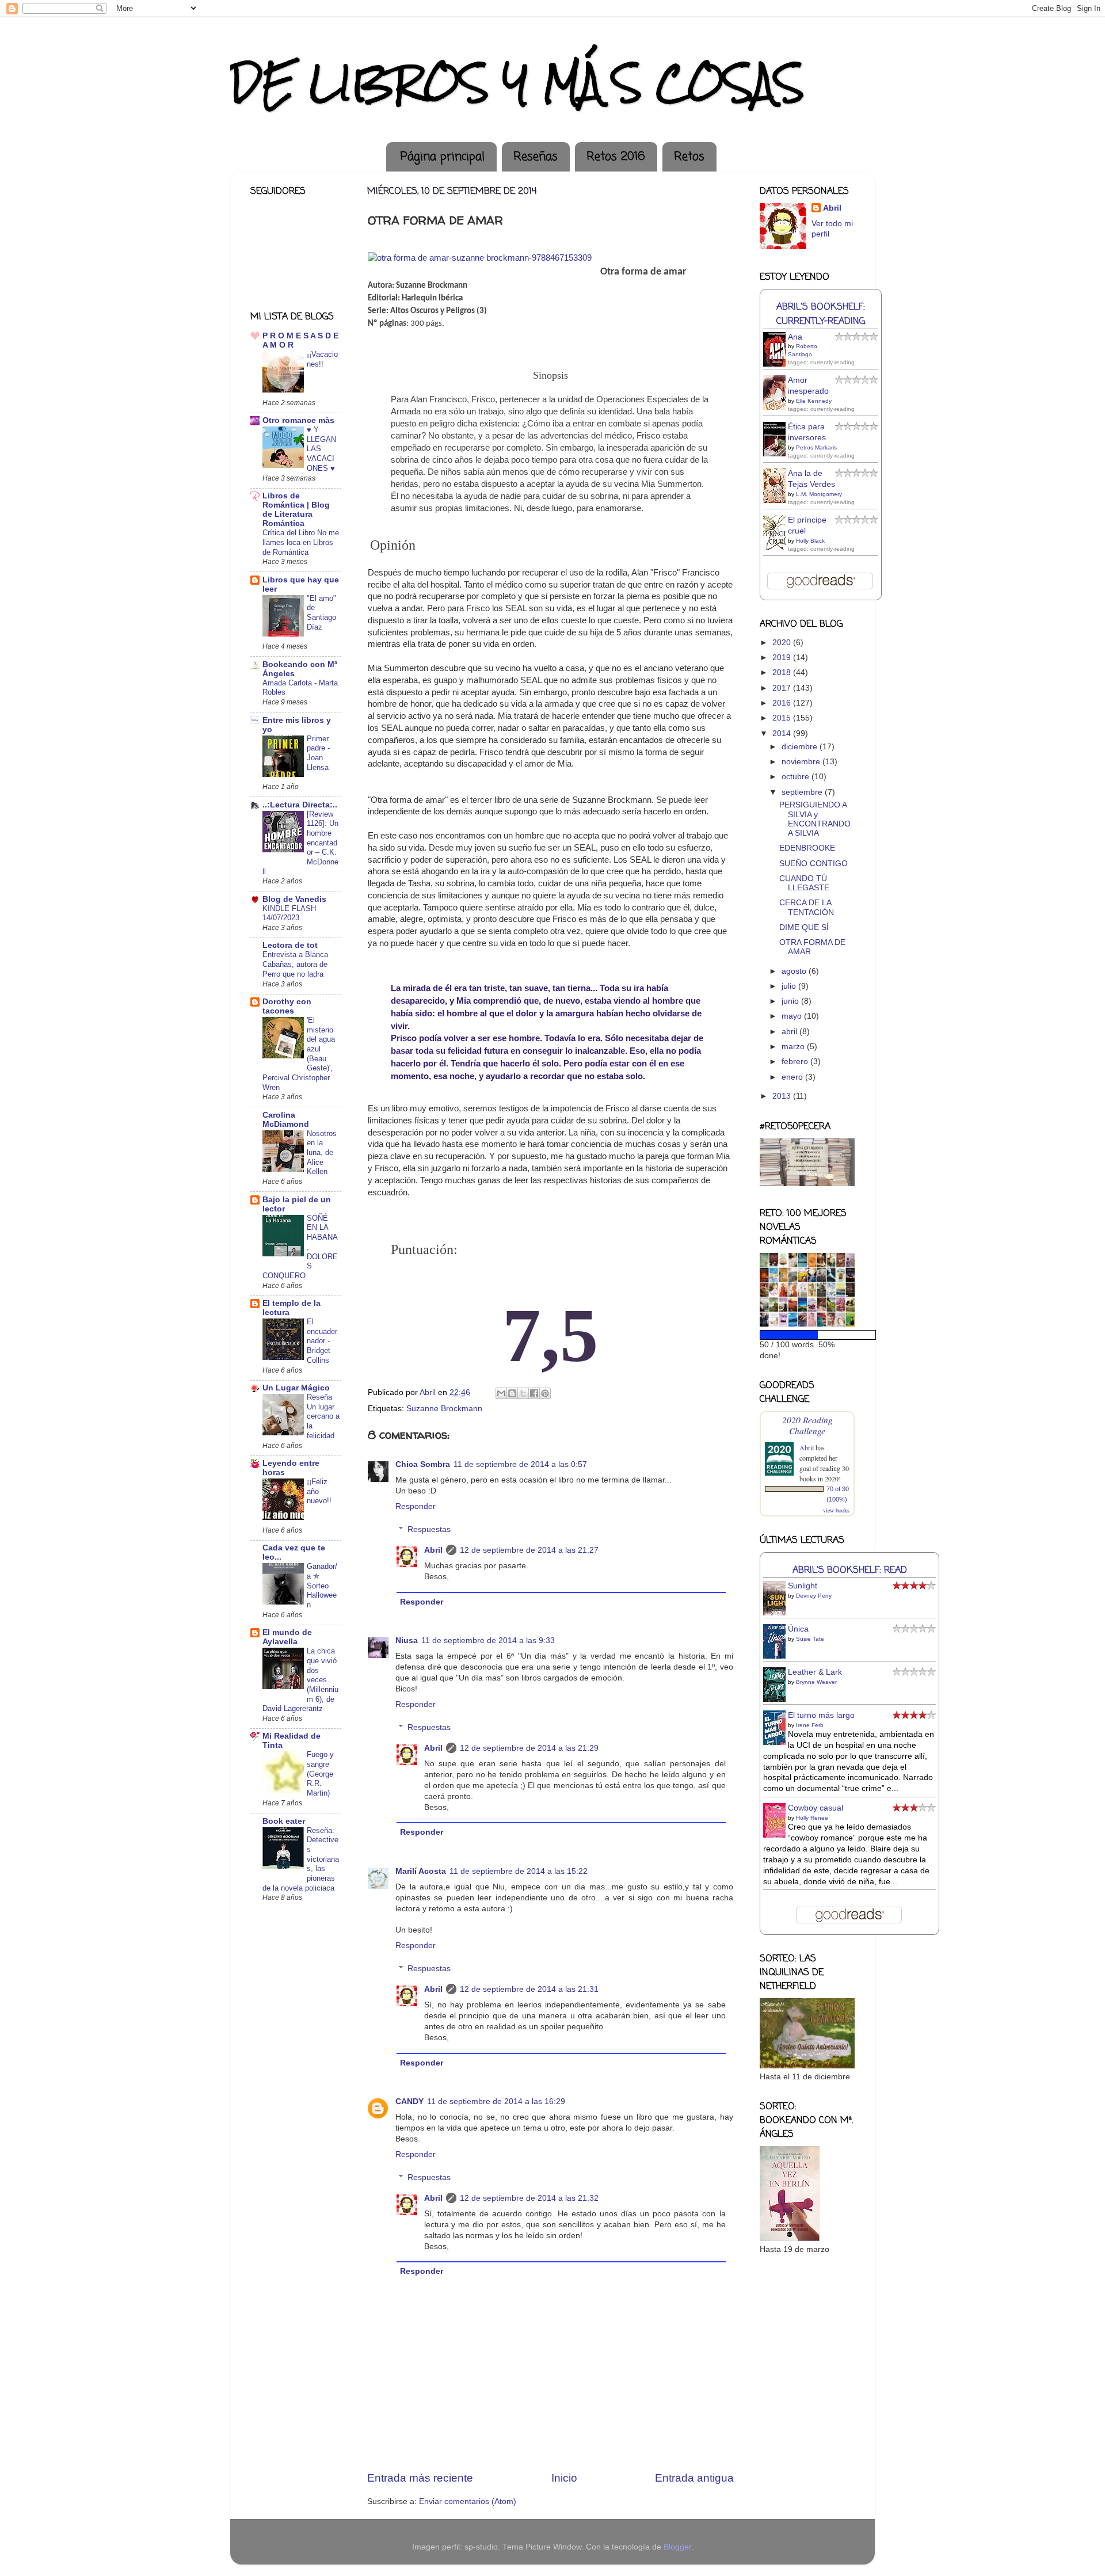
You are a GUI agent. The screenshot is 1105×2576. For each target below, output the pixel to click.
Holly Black (810, 541)
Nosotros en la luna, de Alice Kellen (322, 1153)
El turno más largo (821, 1715)
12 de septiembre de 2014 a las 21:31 (529, 1989)
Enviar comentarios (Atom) (468, 2501)
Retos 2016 (616, 157)
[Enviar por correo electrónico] (501, 1393)
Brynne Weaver (816, 1682)
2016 (783, 703)
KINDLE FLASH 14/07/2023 (289, 913)
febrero (796, 1062)
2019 (783, 658)
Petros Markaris (816, 447)
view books (836, 1510)
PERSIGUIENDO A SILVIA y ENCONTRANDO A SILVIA (815, 819)
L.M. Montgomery (819, 494)
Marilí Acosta (421, 1871)
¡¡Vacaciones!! (322, 359)
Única (798, 1629)
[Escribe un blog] (512, 1393)
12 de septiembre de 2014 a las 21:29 (529, 1748)
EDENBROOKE (807, 848)
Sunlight (803, 1586)
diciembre (801, 747)
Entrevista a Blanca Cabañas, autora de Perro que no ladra (295, 964)
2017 (783, 688)
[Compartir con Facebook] (534, 1393)
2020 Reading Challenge (807, 1425)
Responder (416, 1506)
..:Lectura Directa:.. (300, 805)
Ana (795, 337)
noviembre (802, 762)
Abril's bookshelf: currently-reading (821, 314)
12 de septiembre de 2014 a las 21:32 (529, 2198)
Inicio (564, 2478)
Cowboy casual (816, 1808)
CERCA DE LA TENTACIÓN (807, 907)
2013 (783, 1096)
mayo (793, 1016)
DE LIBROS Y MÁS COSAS (517, 83)
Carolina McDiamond (286, 1120)
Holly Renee (812, 1818)
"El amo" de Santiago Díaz (321, 613)
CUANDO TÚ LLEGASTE (804, 883)
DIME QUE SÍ (804, 927)
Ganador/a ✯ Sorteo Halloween (322, 1586)
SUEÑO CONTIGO (813, 864)
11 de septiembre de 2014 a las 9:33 (488, 1641)
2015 (783, 718)
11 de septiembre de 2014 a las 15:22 (519, 1871)
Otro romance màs (298, 420)
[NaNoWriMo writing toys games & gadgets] (807, 1335)
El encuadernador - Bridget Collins (322, 1341)
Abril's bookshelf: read (850, 1570)
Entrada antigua (694, 2478)
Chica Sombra (423, 1464)
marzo (794, 1047)
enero (793, 1077)
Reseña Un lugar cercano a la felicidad (323, 1416)
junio (791, 1001)
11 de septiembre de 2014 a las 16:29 (496, 2101)
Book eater (284, 1821)
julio (790, 986)
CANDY (409, 2101)
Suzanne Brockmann (444, 1409)
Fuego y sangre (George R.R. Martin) (320, 1774)
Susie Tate (810, 1639)
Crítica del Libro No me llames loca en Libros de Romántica (301, 542)
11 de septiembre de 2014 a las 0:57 (520, 1464)
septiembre (803, 792)
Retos (689, 157)
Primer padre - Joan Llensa (318, 753)
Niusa (407, 1641)
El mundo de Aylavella (287, 1637)
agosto (795, 971)
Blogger (677, 2547)
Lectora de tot (290, 945)
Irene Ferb (810, 1725)
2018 (783, 672)
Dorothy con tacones (287, 1006)
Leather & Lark (815, 1672)
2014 (783, 733)
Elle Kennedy (814, 401)
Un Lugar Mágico (296, 1388)
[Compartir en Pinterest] (545, 1393)
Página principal (443, 157)
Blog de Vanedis (294, 899)
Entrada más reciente (420, 2478)
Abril (433, 1550)
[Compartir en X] (523, 1393)
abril (790, 1032)
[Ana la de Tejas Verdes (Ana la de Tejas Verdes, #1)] (778, 502)
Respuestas (429, 1529)
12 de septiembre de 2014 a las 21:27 (529, 1550)
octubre (797, 777)
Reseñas (536, 157)
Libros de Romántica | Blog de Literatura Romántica (296, 510)
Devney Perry (814, 1596)
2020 (783, 643)
